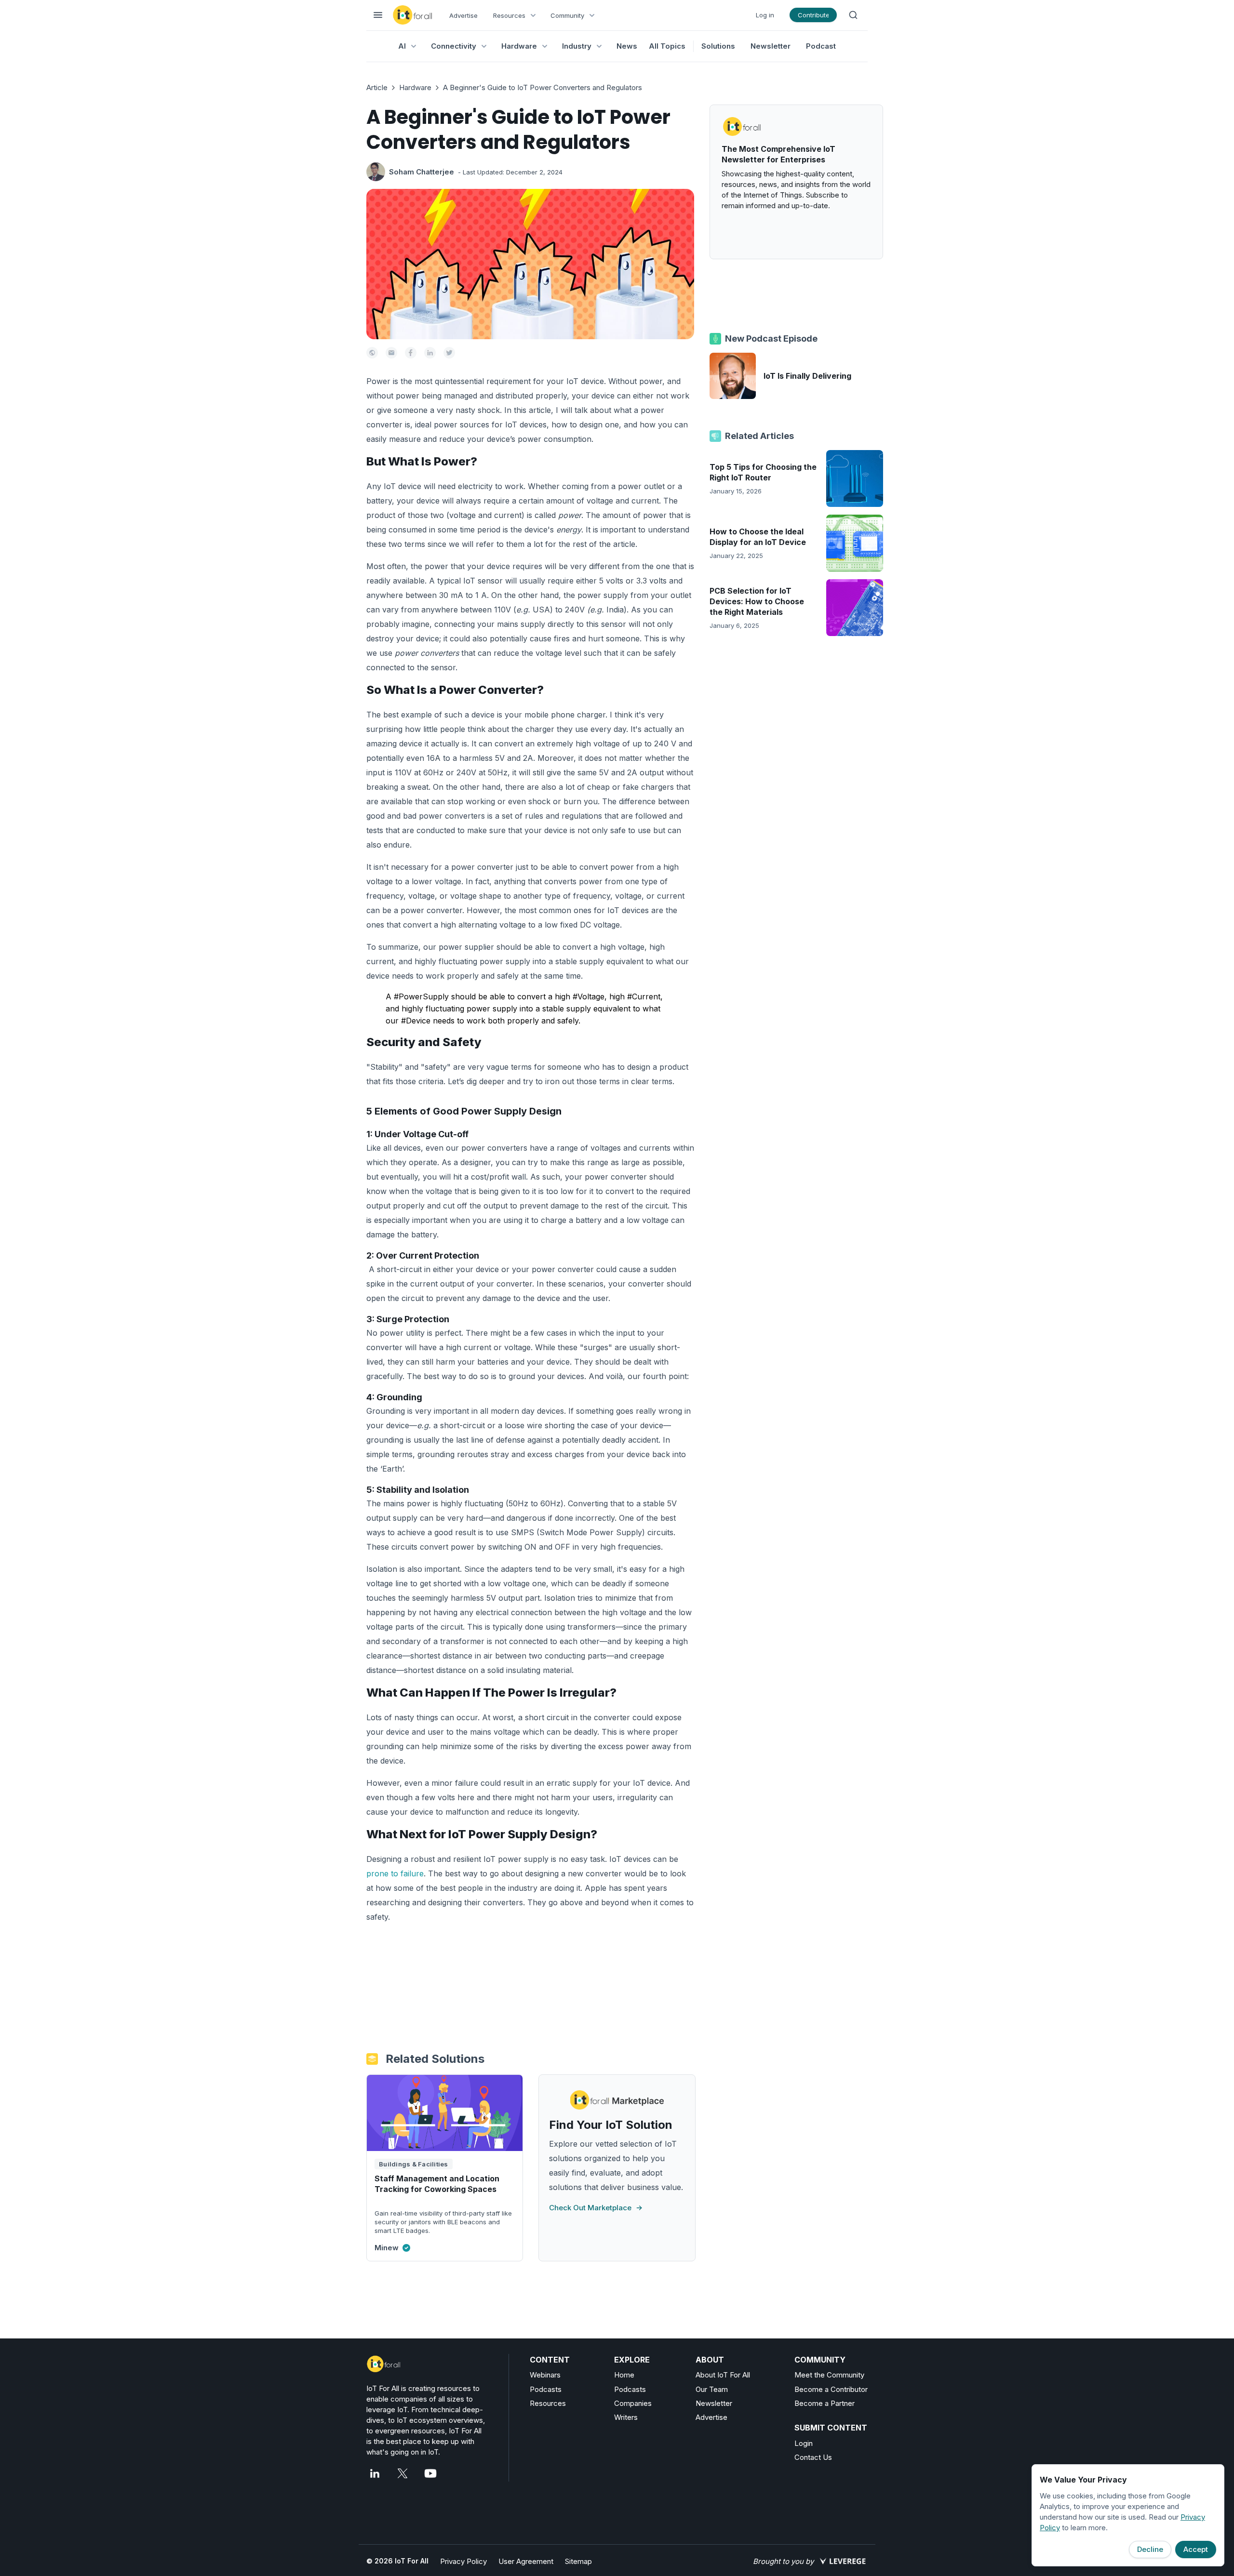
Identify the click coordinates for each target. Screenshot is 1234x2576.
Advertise (463, 15)
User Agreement (526, 2561)
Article (377, 87)
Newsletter (771, 46)
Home (624, 2375)
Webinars (545, 2375)
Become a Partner (825, 2403)
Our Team (712, 2389)
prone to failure (395, 1873)
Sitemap (578, 2561)
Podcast (821, 46)
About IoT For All (723, 2375)
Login (804, 2443)
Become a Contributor (831, 2389)
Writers (626, 2417)
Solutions (718, 46)
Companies (633, 2403)
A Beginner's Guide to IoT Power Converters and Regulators (543, 87)
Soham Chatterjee (422, 172)
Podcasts (546, 2389)
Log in (765, 15)
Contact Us (813, 2457)
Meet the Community (829, 2375)
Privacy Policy (463, 2561)
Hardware (415, 87)
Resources (548, 2403)
